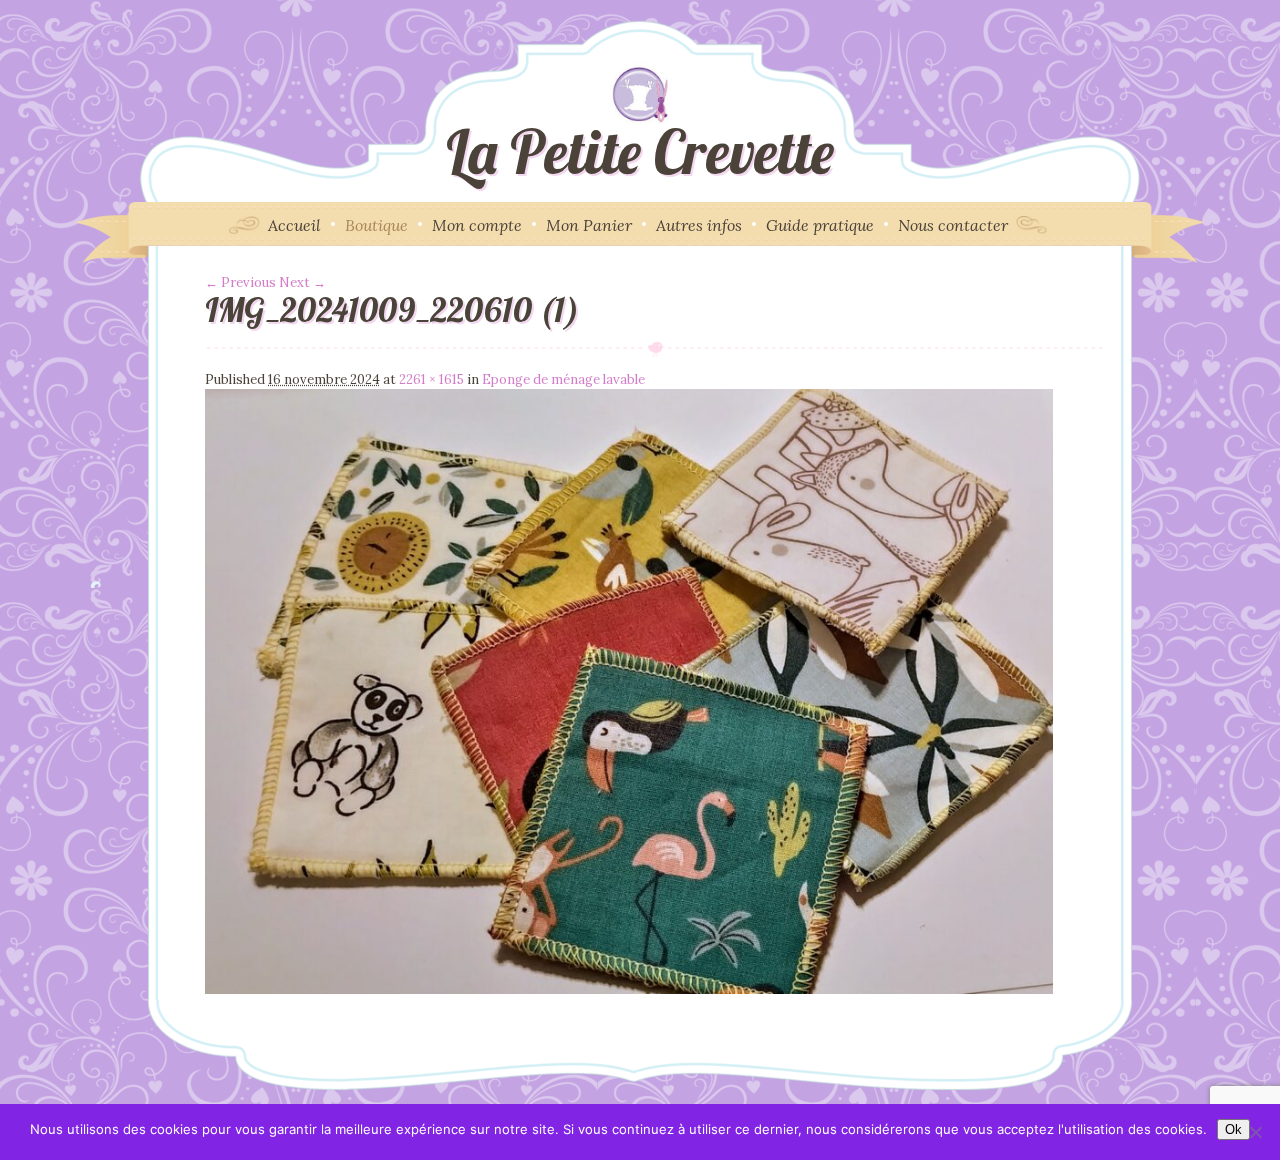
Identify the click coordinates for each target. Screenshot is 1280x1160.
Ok (1233, 1129)
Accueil (294, 225)
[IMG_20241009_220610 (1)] (629, 989)
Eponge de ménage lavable (563, 379)
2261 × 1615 (431, 379)
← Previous (240, 282)
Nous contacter (953, 225)
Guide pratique (820, 225)
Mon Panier (589, 225)
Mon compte (477, 225)
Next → (302, 282)
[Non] (1255, 1132)
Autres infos (699, 225)
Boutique (376, 225)
